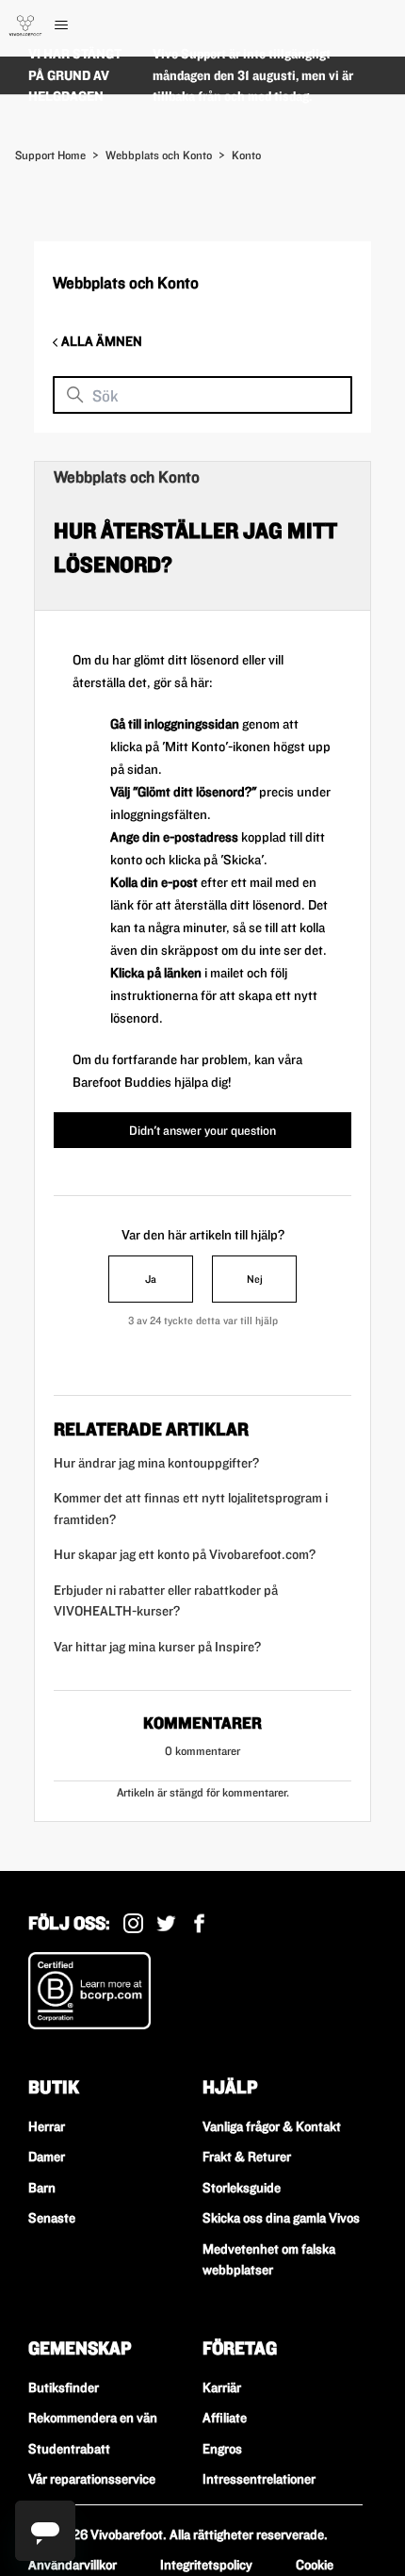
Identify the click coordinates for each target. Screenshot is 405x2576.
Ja (151, 1279)
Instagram (133, 1923)
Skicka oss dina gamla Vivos (281, 2218)
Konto (246, 155)
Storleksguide (242, 2188)
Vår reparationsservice (92, 2479)
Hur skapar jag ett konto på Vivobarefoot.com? (185, 1554)
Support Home (50, 155)
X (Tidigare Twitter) (166, 1923)
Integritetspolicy (206, 2565)
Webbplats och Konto (159, 155)
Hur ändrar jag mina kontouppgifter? (156, 1463)
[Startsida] (25, 25)
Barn (42, 2188)
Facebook (199, 1923)
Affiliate (225, 2418)
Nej (255, 1279)
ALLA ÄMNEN (100, 341)
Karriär (222, 2387)
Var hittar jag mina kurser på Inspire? (157, 1647)
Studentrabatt (69, 2449)
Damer (47, 2157)
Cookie (315, 2565)
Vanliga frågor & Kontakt (272, 2126)
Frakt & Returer (247, 2157)
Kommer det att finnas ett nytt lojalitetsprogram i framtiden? (191, 1509)
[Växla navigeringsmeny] (81, 25)
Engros (222, 2449)
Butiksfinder (64, 2387)
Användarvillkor (73, 2565)
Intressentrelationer (259, 2479)
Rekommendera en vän (93, 2418)
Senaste (52, 2218)
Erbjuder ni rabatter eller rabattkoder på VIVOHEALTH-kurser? (166, 1601)
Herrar (47, 2126)
